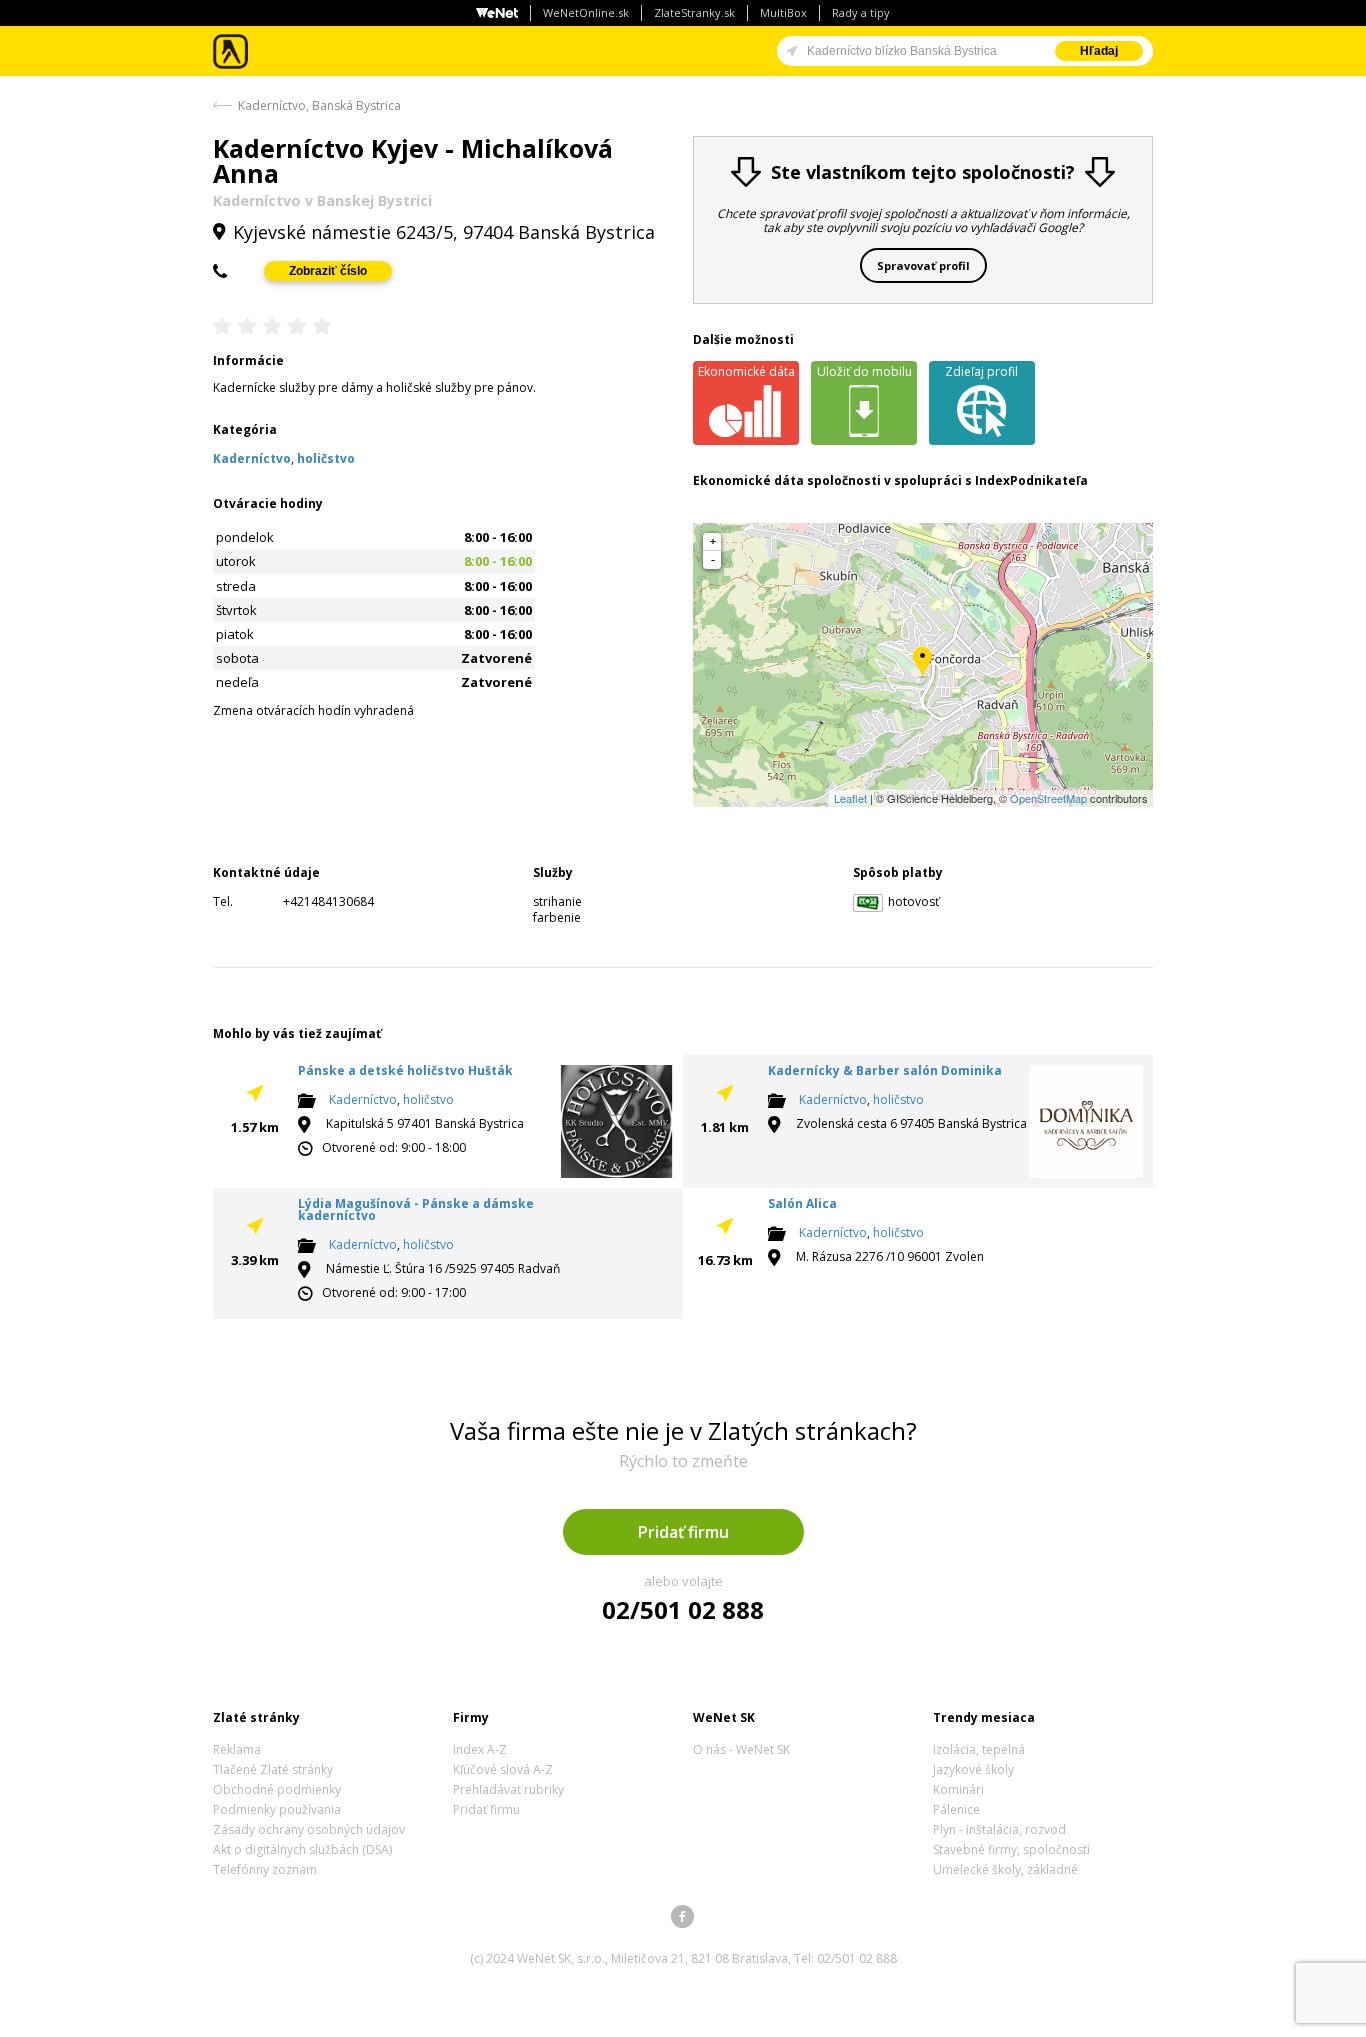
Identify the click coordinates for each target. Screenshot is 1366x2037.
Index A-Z (480, 1749)
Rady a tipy (861, 12)
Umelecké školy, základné (1005, 1869)
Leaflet (850, 798)
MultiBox (783, 12)
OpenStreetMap (1048, 798)
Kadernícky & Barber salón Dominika (885, 1070)
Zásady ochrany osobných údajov (309, 1829)
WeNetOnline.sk (586, 12)
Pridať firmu (683, 1532)
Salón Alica (802, 1203)
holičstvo (428, 1099)
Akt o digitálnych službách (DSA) (302, 1849)
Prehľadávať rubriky (508, 1789)
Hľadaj (1099, 51)
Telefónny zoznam (265, 1869)
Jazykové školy (973, 1769)
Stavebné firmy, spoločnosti (1011, 1849)
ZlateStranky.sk (694, 12)
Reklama (237, 1749)
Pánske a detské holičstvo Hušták (405, 1070)
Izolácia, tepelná (979, 1749)
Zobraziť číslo (328, 271)
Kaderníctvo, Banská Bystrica (319, 105)
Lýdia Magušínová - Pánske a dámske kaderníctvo (416, 1209)
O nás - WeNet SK (741, 1749)
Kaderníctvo (363, 1099)
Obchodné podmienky (277, 1789)
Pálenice (956, 1809)
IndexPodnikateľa (1031, 480)
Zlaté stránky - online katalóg (231, 51)
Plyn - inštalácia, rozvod (999, 1829)
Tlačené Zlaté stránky (273, 1769)
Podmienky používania (277, 1809)
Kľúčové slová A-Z (503, 1769)
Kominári (958, 1789)
